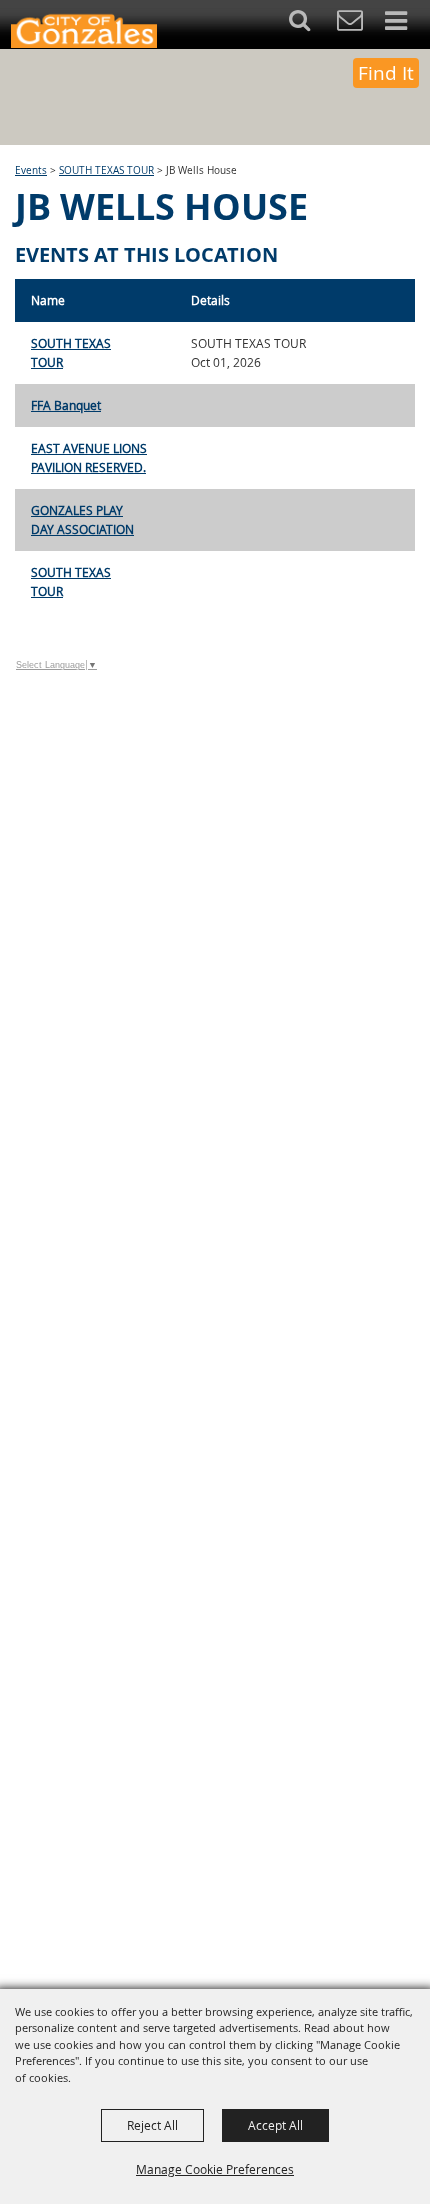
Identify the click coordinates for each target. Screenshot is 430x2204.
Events (31, 170)
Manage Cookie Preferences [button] (215, 2169)
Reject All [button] (152, 2125)
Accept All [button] (275, 2125)
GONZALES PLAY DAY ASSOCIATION (82, 519)
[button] (310, 24)
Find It (386, 73)
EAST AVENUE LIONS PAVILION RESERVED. (89, 457)
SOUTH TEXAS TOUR (106, 170)
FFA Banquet (66, 405)
